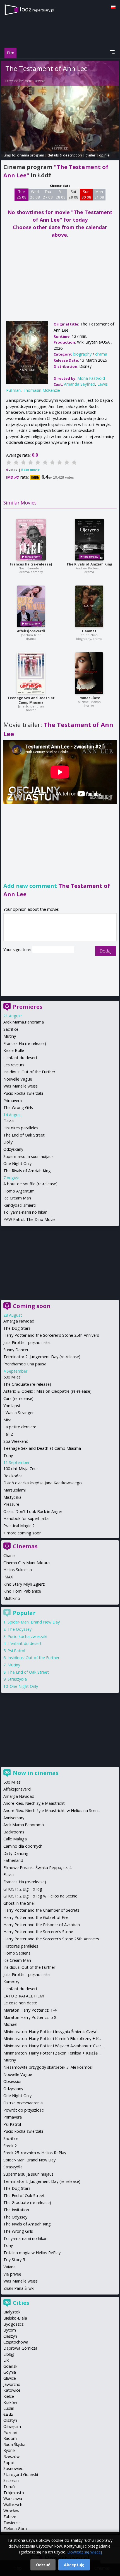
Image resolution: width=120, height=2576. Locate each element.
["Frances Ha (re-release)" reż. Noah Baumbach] (31, 540)
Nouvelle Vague (18, 1079)
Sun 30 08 (86, 194)
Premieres (28, 1007)
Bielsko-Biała (15, 2318)
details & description (65, 155)
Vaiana (9, 2267)
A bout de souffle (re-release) (30, 1184)
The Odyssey (20, 1629)
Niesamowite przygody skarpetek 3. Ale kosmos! (48, 2067)
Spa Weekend (16, 1441)
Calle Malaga (15, 1839)
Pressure (11, 1504)
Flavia (9, 1121)
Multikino (12, 1598)
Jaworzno (12, 2384)
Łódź (8, 2414)
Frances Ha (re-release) (31, 564)
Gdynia (10, 2372)
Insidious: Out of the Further (29, 1072)
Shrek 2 (10, 2146)
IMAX (8, 1577)
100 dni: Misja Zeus (21, 1469)
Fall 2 (8, 1434)
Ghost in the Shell (19, 1903)
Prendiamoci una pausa (25, 1364)
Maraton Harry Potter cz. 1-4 (30, 2010)
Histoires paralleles (21, 1128)
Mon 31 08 (99, 194)
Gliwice (10, 2378)
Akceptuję (74, 2565)
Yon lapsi (12, 1406)
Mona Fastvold (35, 81)
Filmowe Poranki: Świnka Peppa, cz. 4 (37, 1868)
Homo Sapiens (17, 1953)
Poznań (10, 2432)
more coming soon (24, 1533)
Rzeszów (11, 2456)
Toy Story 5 (14, 2260)
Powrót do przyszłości (24, 2110)
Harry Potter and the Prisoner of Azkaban (42, 1925)
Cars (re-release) (18, 1398)
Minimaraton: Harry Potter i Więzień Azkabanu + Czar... (53, 2046)
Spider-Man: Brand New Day (34, 1622)
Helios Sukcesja (18, 1570)
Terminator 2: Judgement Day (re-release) (42, 1357)
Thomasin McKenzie (41, 390)
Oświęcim (12, 2426)
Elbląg (9, 2354)
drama (101, 354)
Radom (10, 2438)
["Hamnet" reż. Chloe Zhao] (89, 606)
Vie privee (12, 2274)
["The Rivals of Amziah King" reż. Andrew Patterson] (89, 540)
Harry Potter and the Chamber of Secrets (41, 1910)
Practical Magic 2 (19, 1526)
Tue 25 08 (22, 194)
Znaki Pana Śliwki (19, 2288)
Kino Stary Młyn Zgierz (24, 1584)
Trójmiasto (14, 2493)
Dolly (8, 1142)
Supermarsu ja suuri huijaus (28, 1156)
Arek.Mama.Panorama (24, 1022)
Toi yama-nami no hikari (25, 1212)
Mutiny (10, 1036)
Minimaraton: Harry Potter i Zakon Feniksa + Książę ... (52, 2053)
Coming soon (32, 1306)
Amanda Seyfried (80, 384)
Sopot (9, 2463)
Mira (7, 1420)
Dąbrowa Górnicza (20, 2348)
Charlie (9, 1555)
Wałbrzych (13, 2505)
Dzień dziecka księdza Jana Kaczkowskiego (43, 1483)
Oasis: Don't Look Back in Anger (33, 1511)
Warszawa (13, 2498)
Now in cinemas (36, 1773)
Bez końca (13, 1476)
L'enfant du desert (20, 1058)
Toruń (9, 2486)
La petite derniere (20, 1427)
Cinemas (25, 1546)
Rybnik (9, 2450)
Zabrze (10, 2517)
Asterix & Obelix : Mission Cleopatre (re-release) (47, 1391)
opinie (104, 155)
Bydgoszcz (13, 2324)
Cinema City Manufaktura (27, 1563)
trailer (91, 155)
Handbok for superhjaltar (27, 1518)
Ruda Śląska (14, 2444)
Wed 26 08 (35, 194)
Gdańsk (10, 2366)
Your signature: (18, 950)
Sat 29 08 (74, 194)
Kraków (10, 2402)
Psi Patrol (16, 1651)
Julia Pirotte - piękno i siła (27, 1342)
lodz (37, 9)
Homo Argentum (19, 1191)
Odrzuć (43, 2565)
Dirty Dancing (16, 1853)
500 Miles (12, 1377)
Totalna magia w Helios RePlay (32, 2253)
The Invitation (16, 2210)
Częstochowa (16, 2342)
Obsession (13, 2081)
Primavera (13, 1100)
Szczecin (11, 2480)
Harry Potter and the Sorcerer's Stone (38, 1932)
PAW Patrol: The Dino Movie (29, 1219)
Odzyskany (13, 1149)
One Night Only (17, 1163)
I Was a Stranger (19, 1413)
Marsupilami (15, 1490)
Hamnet (89, 631)
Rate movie (30, 470)
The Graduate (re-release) (27, 1384)
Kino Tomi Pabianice (22, 1591)
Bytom (10, 2330)
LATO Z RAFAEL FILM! (24, 1996)
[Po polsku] (113, 7)
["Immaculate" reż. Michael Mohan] (89, 673)
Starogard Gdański (21, 2475)
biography (82, 354)
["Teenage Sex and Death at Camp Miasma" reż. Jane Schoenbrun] (31, 673)
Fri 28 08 (61, 194)
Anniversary (14, 1818)
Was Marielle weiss (21, 1086)
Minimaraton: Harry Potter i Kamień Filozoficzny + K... (52, 2038)
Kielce (9, 2396)
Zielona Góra (15, 2529)
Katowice (12, 2390)
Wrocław (11, 2511)
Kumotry (11, 1982)
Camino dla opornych (23, 1846)
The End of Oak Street (24, 1135)
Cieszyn (10, 2336)
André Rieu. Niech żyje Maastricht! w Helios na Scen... (52, 1810)
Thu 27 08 (48, 194)
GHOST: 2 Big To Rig (23, 1889)
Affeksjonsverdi (31, 631)
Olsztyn (10, 2420)
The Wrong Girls (18, 1107)
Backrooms (14, 1832)
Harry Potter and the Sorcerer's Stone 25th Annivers (51, 1335)
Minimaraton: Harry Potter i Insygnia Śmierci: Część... (51, 2032)
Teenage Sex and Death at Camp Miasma (31, 700)
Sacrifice (11, 1029)
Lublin (9, 2408)
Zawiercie (12, 2523)
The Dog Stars (17, 1328)
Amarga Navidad (19, 1321)
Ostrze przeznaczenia (23, 2103)
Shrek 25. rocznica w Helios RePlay (35, 2153)
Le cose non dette (20, 2003)
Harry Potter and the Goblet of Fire (36, 1917)
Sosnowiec (13, 2468)
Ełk (6, 2360)
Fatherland (13, 1860)
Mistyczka (12, 1497)
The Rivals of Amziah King (89, 564)
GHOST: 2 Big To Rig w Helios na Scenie (40, 1896)
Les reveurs (14, 1065)
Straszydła (17, 1679)
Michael (10, 2024)
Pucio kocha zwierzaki (23, 1093)
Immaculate (89, 698)
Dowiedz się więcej (85, 2552)
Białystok (12, 2312)
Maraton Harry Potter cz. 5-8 (30, 2017)
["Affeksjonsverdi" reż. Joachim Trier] (31, 606)
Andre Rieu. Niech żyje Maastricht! (34, 1803)
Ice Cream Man (17, 1198)
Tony (8, 1455)
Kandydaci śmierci (20, 1205)
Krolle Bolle (14, 1050)
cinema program (31, 155)
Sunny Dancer (16, 1350)
